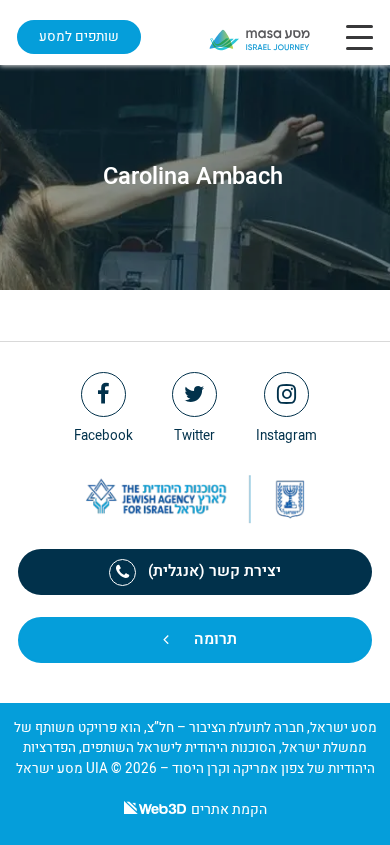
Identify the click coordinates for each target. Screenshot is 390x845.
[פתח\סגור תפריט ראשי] (359, 37)
